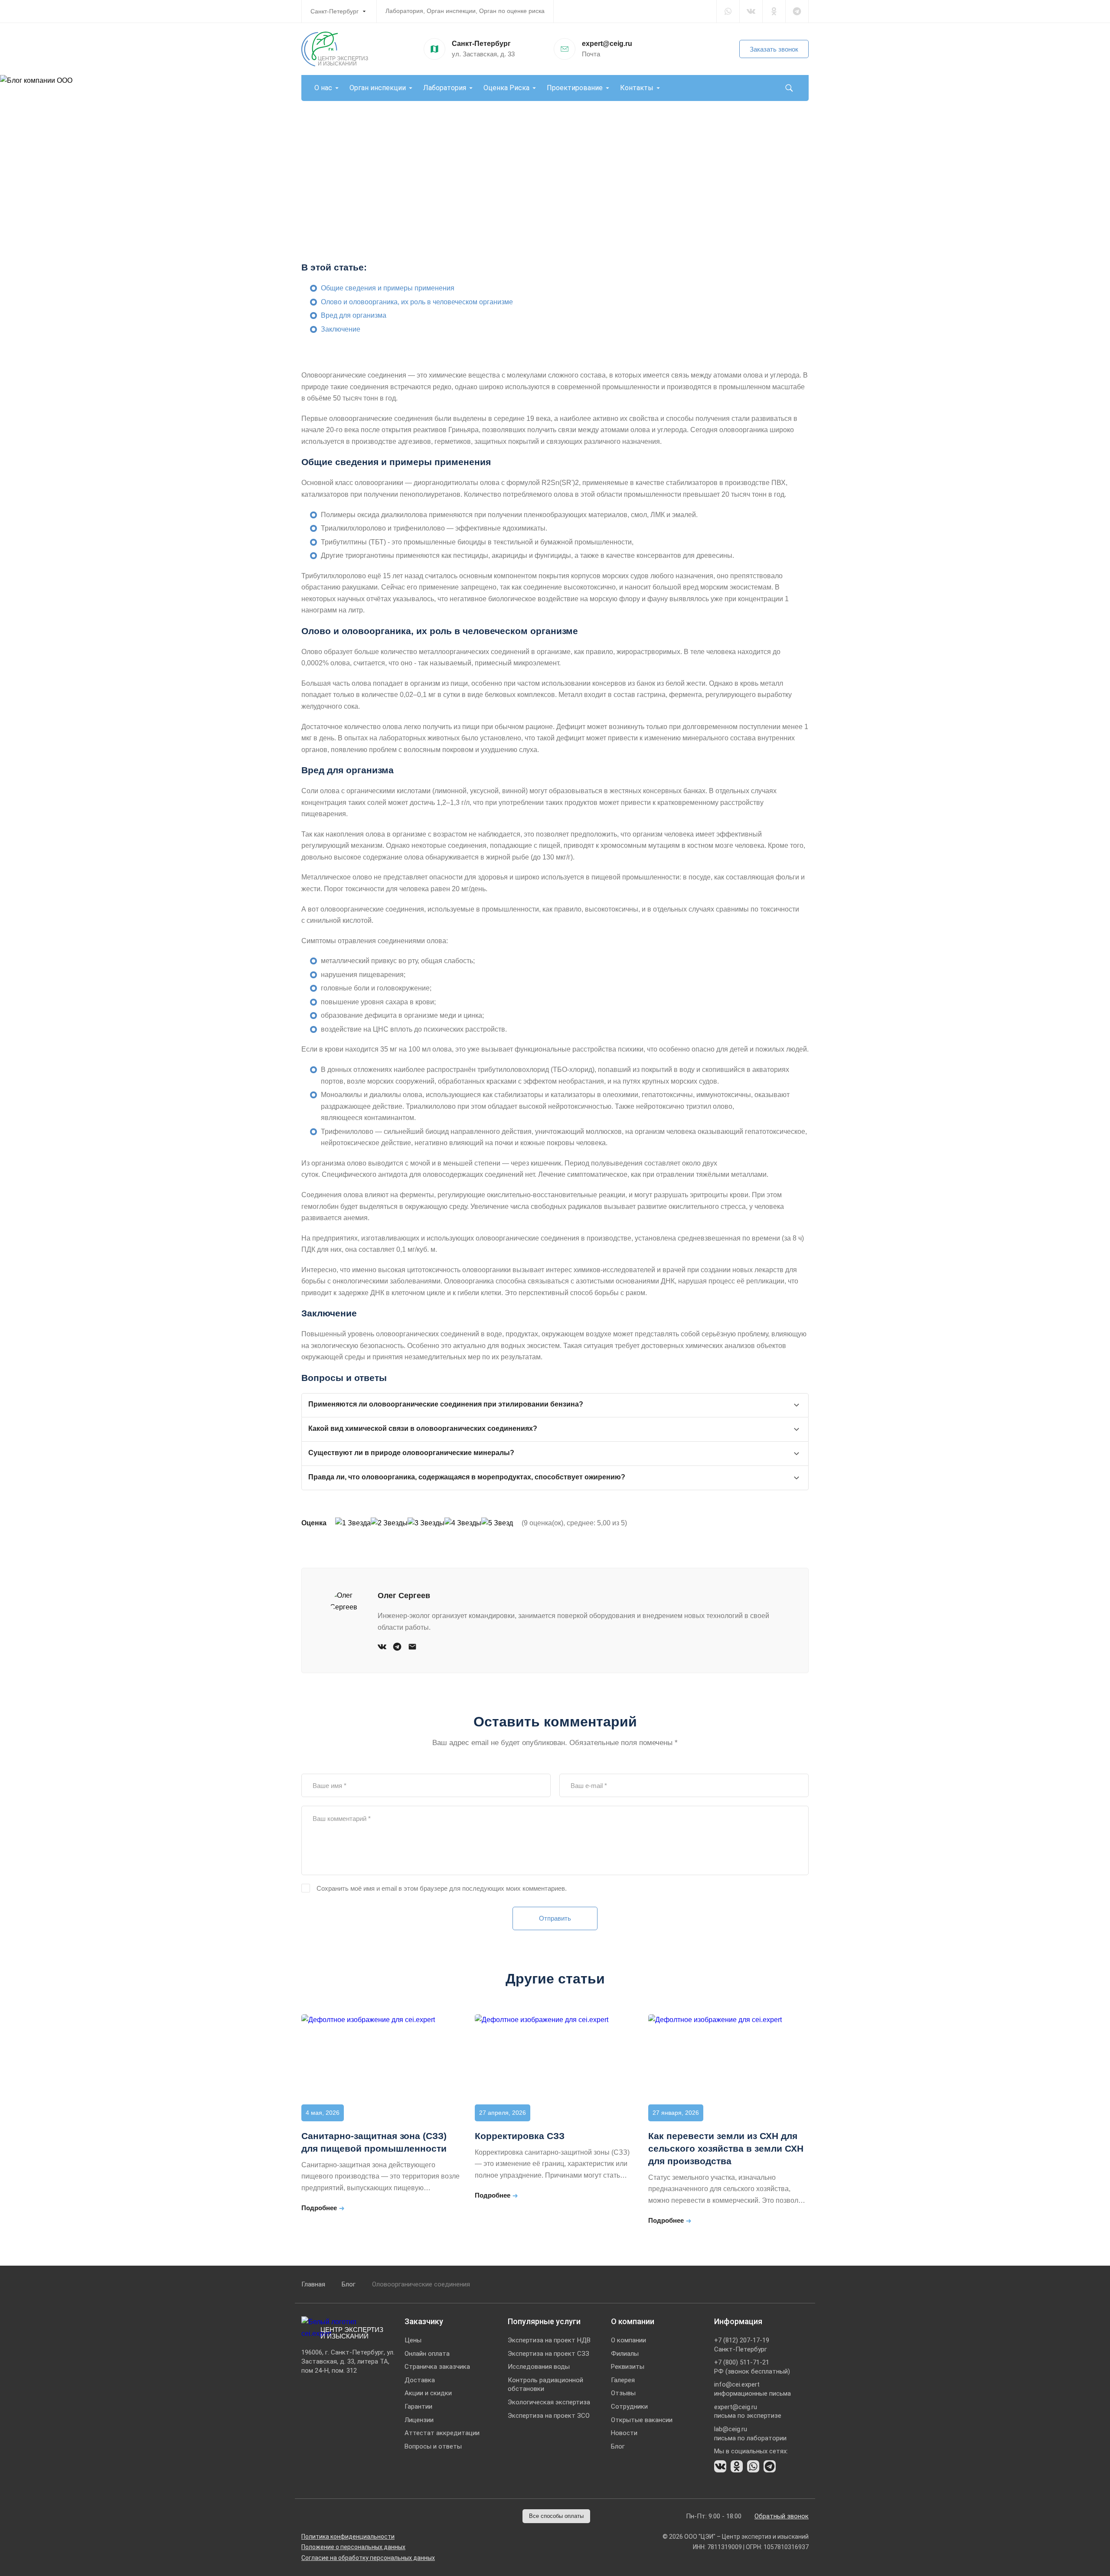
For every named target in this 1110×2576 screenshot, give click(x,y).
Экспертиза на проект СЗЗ (548, 2354)
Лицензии (419, 2420)
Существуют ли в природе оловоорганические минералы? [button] (411, 1453)
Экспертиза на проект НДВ (549, 2340)
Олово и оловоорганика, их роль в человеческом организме (417, 302)
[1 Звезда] (353, 1523)
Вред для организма (354, 315)
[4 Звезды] (463, 1523)
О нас (323, 88)
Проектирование (575, 88)
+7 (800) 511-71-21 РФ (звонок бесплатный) (752, 2367)
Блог (349, 2284)
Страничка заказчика (437, 2367)
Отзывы (623, 2393)
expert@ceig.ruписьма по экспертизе (748, 2412)
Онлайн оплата (427, 2354)
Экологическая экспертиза (549, 2402)
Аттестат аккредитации (442, 2433)
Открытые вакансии (642, 2420)
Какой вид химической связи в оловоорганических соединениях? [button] (423, 1428)
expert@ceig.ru (607, 44)
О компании (628, 2340)
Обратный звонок (782, 2516)
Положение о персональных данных (353, 2547)
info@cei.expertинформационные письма (753, 2389)
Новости (624, 2433)
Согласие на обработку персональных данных (368, 2558)
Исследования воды (539, 2367)
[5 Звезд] (497, 1523)
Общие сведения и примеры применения (388, 288)
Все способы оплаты (556, 2516)
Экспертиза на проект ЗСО (549, 2416)
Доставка (420, 2380)
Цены (413, 2340)
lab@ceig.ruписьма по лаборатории (750, 2434)
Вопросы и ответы (433, 2446)
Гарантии (418, 2407)
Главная (313, 2284)
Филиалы (625, 2354)
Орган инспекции (378, 88)
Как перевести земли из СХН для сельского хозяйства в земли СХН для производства (726, 2148)
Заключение (341, 329)
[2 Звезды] (389, 1523)
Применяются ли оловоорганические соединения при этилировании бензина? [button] (446, 1404)
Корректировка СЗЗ (520, 2136)
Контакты (637, 88)
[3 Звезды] (426, 1523)
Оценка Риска (506, 88)
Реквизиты (628, 2367)
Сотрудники (629, 2407)
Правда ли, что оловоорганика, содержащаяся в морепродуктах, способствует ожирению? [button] (467, 1477)
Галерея (623, 2380)
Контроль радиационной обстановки (545, 2385)
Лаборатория (445, 88)
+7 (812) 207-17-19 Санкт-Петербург (742, 2345)
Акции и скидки (428, 2393)
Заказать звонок (774, 49)
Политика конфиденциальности (348, 2537)
